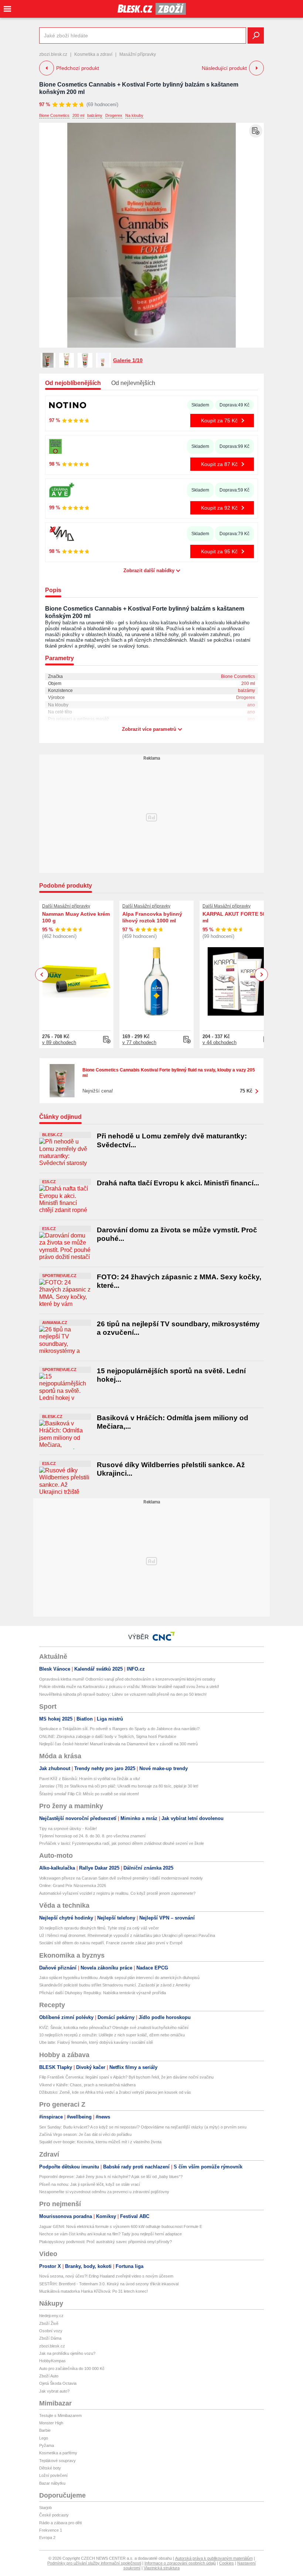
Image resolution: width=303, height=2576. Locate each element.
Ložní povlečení (53, 2475)
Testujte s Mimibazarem (60, 2415)
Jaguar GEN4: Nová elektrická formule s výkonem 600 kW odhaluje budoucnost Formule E (121, 2226)
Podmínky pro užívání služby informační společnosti (94, 2563)
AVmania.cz (55, 1323)
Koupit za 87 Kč (219, 464)
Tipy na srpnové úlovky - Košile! (68, 1829)
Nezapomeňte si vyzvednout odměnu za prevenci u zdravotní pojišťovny (104, 2192)
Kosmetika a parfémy (58, 2453)
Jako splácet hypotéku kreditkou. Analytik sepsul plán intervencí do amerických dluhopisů (119, 1978)
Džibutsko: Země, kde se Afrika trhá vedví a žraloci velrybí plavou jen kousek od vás (115, 2092)
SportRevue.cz (59, 1276)
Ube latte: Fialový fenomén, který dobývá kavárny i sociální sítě (96, 2042)
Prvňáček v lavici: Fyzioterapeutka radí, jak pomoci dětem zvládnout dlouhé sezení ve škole (122, 1843)
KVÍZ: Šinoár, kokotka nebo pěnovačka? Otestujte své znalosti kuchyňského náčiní (114, 2028)
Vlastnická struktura (162, 2568)
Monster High (51, 2423)
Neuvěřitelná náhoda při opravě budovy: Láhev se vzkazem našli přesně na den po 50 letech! (123, 1694)
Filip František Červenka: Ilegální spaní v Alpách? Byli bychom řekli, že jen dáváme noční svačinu (126, 2077)
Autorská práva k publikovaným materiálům (214, 2558)
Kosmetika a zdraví (93, 54)
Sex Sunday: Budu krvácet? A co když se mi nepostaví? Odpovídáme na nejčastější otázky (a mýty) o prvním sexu (143, 2127)
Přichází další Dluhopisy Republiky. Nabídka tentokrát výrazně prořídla (103, 1993)
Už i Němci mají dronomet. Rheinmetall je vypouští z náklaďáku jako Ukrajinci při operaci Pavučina (127, 1935)
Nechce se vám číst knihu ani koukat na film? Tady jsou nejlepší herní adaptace (110, 2234)
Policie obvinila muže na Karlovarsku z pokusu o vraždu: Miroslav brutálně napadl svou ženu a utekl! (129, 1687)
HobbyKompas (52, 2361)
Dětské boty (50, 2468)
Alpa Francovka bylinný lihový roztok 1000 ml (152, 917)
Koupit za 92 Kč (219, 508)
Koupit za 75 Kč (219, 421)
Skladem (200, 405)
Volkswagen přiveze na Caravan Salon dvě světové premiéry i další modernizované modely (121, 1878)
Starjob (45, 2508)
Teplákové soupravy (57, 2461)
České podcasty (54, 2515)
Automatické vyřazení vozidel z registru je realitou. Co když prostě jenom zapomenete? (117, 1893)
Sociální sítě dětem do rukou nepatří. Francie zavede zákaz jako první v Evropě (111, 1943)
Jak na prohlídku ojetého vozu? (67, 2353)
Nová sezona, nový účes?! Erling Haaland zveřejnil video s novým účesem (106, 2276)
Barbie (45, 2430)
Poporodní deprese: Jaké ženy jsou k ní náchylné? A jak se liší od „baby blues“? (111, 2177)
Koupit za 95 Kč (219, 551)
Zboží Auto (49, 2376)
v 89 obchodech (59, 1042)
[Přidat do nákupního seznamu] (256, 131)
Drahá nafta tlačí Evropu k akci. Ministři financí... (178, 1183)
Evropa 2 (47, 2538)
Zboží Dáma (50, 2338)
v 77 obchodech (139, 1042)
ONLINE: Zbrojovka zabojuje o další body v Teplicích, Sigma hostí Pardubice (108, 1736)
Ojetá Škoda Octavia (58, 2383)
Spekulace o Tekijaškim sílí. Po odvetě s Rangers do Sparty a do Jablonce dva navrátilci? (119, 1729)
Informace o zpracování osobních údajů (180, 2563)
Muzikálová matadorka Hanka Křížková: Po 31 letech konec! (93, 2291)
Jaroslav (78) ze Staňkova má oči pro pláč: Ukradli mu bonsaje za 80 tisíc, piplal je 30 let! (119, 1786)
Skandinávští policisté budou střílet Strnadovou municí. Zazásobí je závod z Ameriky (115, 1985)
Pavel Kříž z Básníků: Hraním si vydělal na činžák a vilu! (90, 1779)
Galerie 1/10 (128, 360)
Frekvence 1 (51, 2530)
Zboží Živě (49, 2323)
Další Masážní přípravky (66, 906)
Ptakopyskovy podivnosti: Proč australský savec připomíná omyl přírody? (105, 2242)
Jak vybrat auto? (54, 2391)
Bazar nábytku (52, 2483)
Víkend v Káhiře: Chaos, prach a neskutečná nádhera (87, 2085)
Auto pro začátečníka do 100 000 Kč (72, 2369)
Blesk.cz (52, 1135)
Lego (44, 2438)
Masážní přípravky (138, 54)
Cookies (227, 2563)
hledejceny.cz (51, 2316)
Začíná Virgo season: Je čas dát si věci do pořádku (85, 2134)
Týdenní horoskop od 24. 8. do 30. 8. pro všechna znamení (92, 1836)
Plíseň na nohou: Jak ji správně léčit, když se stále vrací (90, 2184)
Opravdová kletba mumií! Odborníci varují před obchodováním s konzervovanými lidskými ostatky (127, 1679)
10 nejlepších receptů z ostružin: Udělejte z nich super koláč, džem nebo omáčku (112, 2035)
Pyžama (47, 2445)
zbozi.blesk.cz (53, 54)
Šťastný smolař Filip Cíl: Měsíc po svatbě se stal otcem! (89, 1794)
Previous (42, 974)
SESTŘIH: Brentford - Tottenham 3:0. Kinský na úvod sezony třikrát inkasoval (109, 2284)
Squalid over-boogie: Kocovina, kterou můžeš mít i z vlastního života (100, 2142)
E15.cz (49, 1182)
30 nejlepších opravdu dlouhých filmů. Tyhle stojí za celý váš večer (99, 1928)
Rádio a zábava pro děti (60, 2523)
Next (261, 975)
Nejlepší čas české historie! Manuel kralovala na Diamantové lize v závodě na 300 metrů (118, 1744)
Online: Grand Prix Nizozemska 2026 (73, 1885)
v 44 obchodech (219, 1042)
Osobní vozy (51, 2331)
